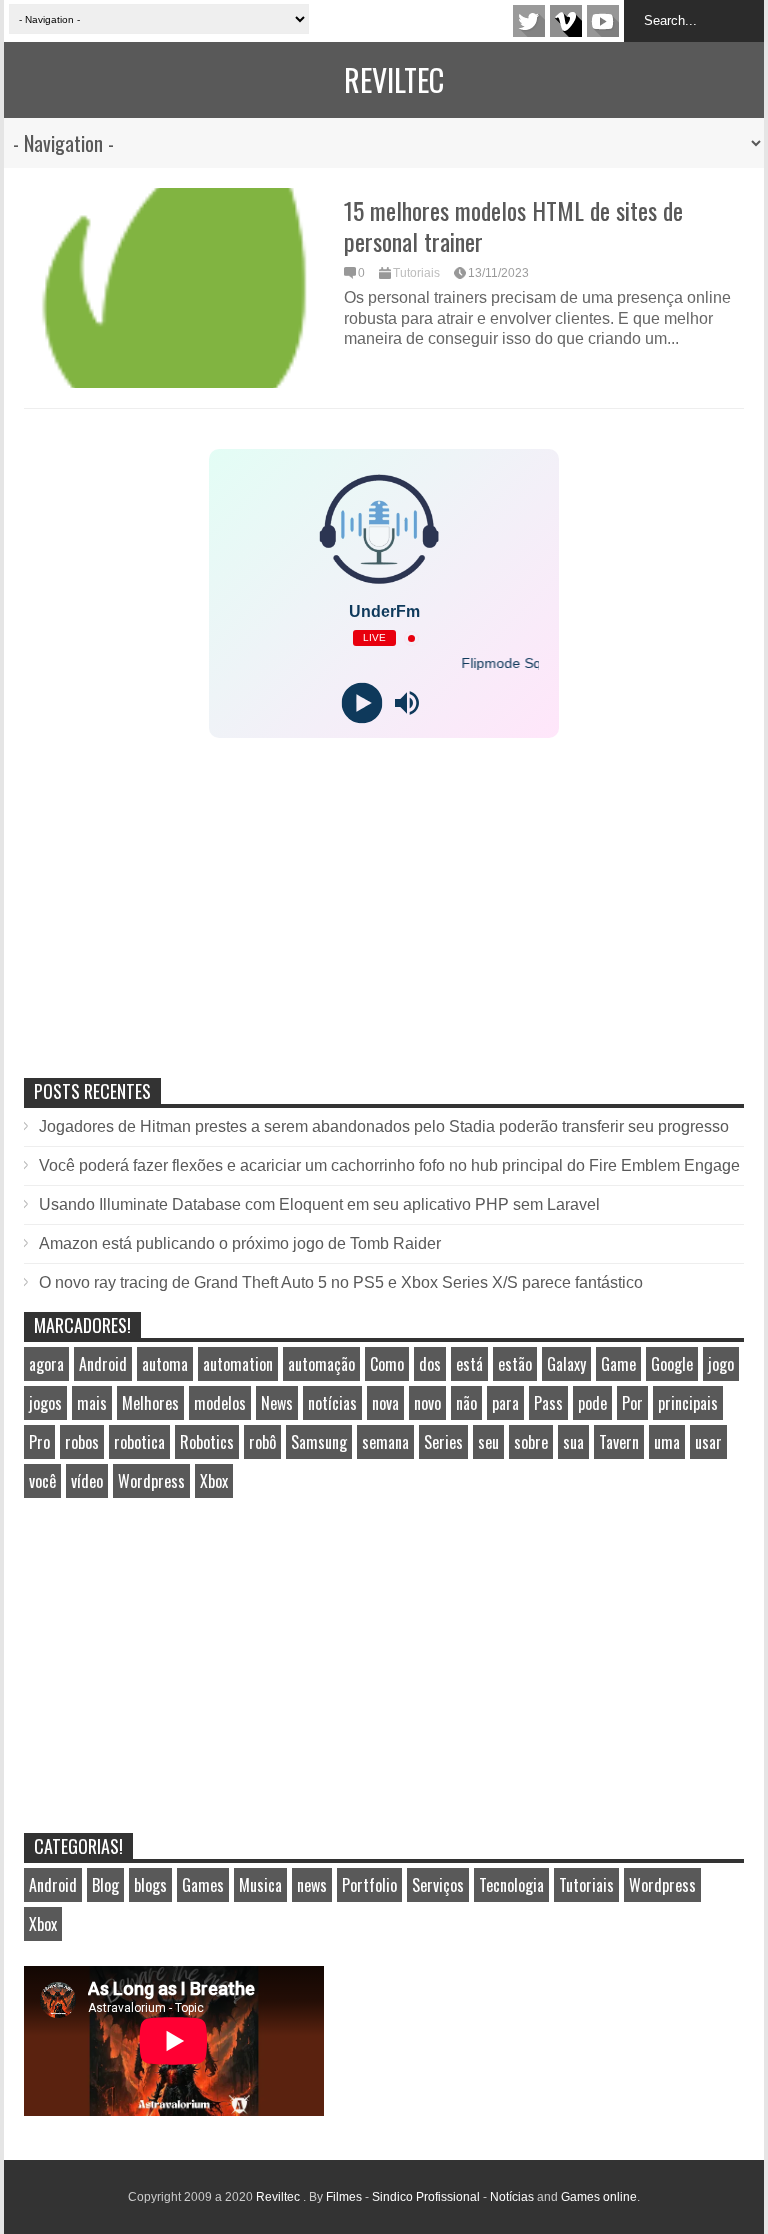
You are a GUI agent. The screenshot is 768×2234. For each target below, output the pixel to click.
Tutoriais (416, 273)
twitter (529, 21)
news (312, 1885)
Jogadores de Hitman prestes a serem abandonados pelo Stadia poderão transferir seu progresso (384, 1126)
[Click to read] (174, 288)
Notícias (512, 2197)
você (42, 1481)
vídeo (87, 1481)
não (466, 1403)
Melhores (150, 1403)
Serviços (438, 1885)
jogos (45, 1403)
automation (238, 1364)
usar (708, 1442)
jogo (721, 1364)
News (277, 1403)
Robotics (207, 1442)
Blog (105, 1885)
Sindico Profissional (426, 2197)
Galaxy (566, 1364)
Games (203, 1885)
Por (632, 1403)
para (505, 1403)
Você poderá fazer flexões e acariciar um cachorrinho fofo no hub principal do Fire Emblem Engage (389, 1165)
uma (667, 1442)
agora (46, 1364)
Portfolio (369, 1885)
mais (92, 1403)
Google (672, 1364)
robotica (139, 1442)
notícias (332, 1403)
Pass (548, 1403)
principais (688, 1403)
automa (165, 1364)
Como (387, 1364)
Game (618, 1364)
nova (385, 1403)
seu (488, 1442)
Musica (260, 1885)
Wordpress (151, 1481)
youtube (603, 21)
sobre (531, 1442)
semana (385, 1442)
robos (82, 1442)
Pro (39, 1442)
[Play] (361, 703)
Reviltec (394, 79)
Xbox (214, 1481)
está (469, 1364)
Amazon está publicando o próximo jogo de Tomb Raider (240, 1243)
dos (430, 1364)
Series (443, 1442)
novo (427, 1403)
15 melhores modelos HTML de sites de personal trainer (513, 225)
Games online (599, 2197)
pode (592, 1403)
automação (321, 1364)
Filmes (344, 2197)
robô (262, 1442)
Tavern (619, 1442)
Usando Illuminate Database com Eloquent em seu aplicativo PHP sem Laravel (319, 1204)
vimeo (566, 21)
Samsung (319, 1442)
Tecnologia (511, 1885)
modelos (220, 1403)
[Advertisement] (174, 929)
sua (573, 1442)
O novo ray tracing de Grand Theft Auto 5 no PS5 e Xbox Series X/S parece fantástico (341, 1282)
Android (103, 1364)
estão (515, 1364)
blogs (150, 1885)
